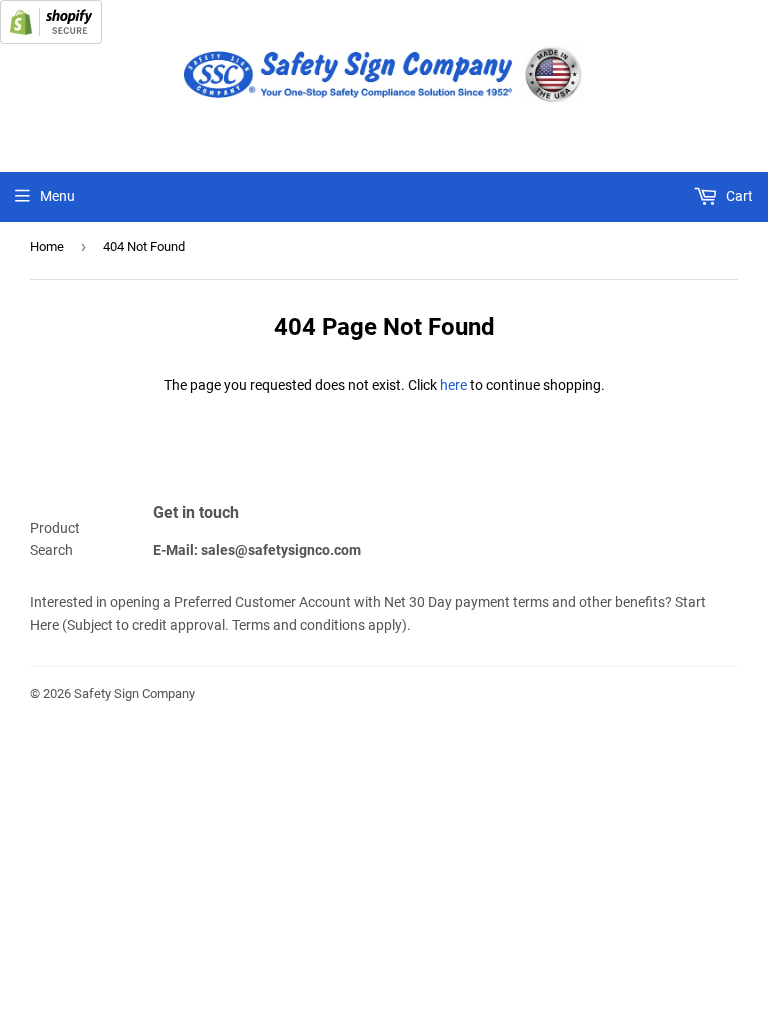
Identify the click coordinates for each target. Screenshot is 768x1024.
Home (47, 246)
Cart (738, 196)
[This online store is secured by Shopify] (51, 39)
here (453, 385)
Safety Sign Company (134, 693)
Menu (57, 196)
